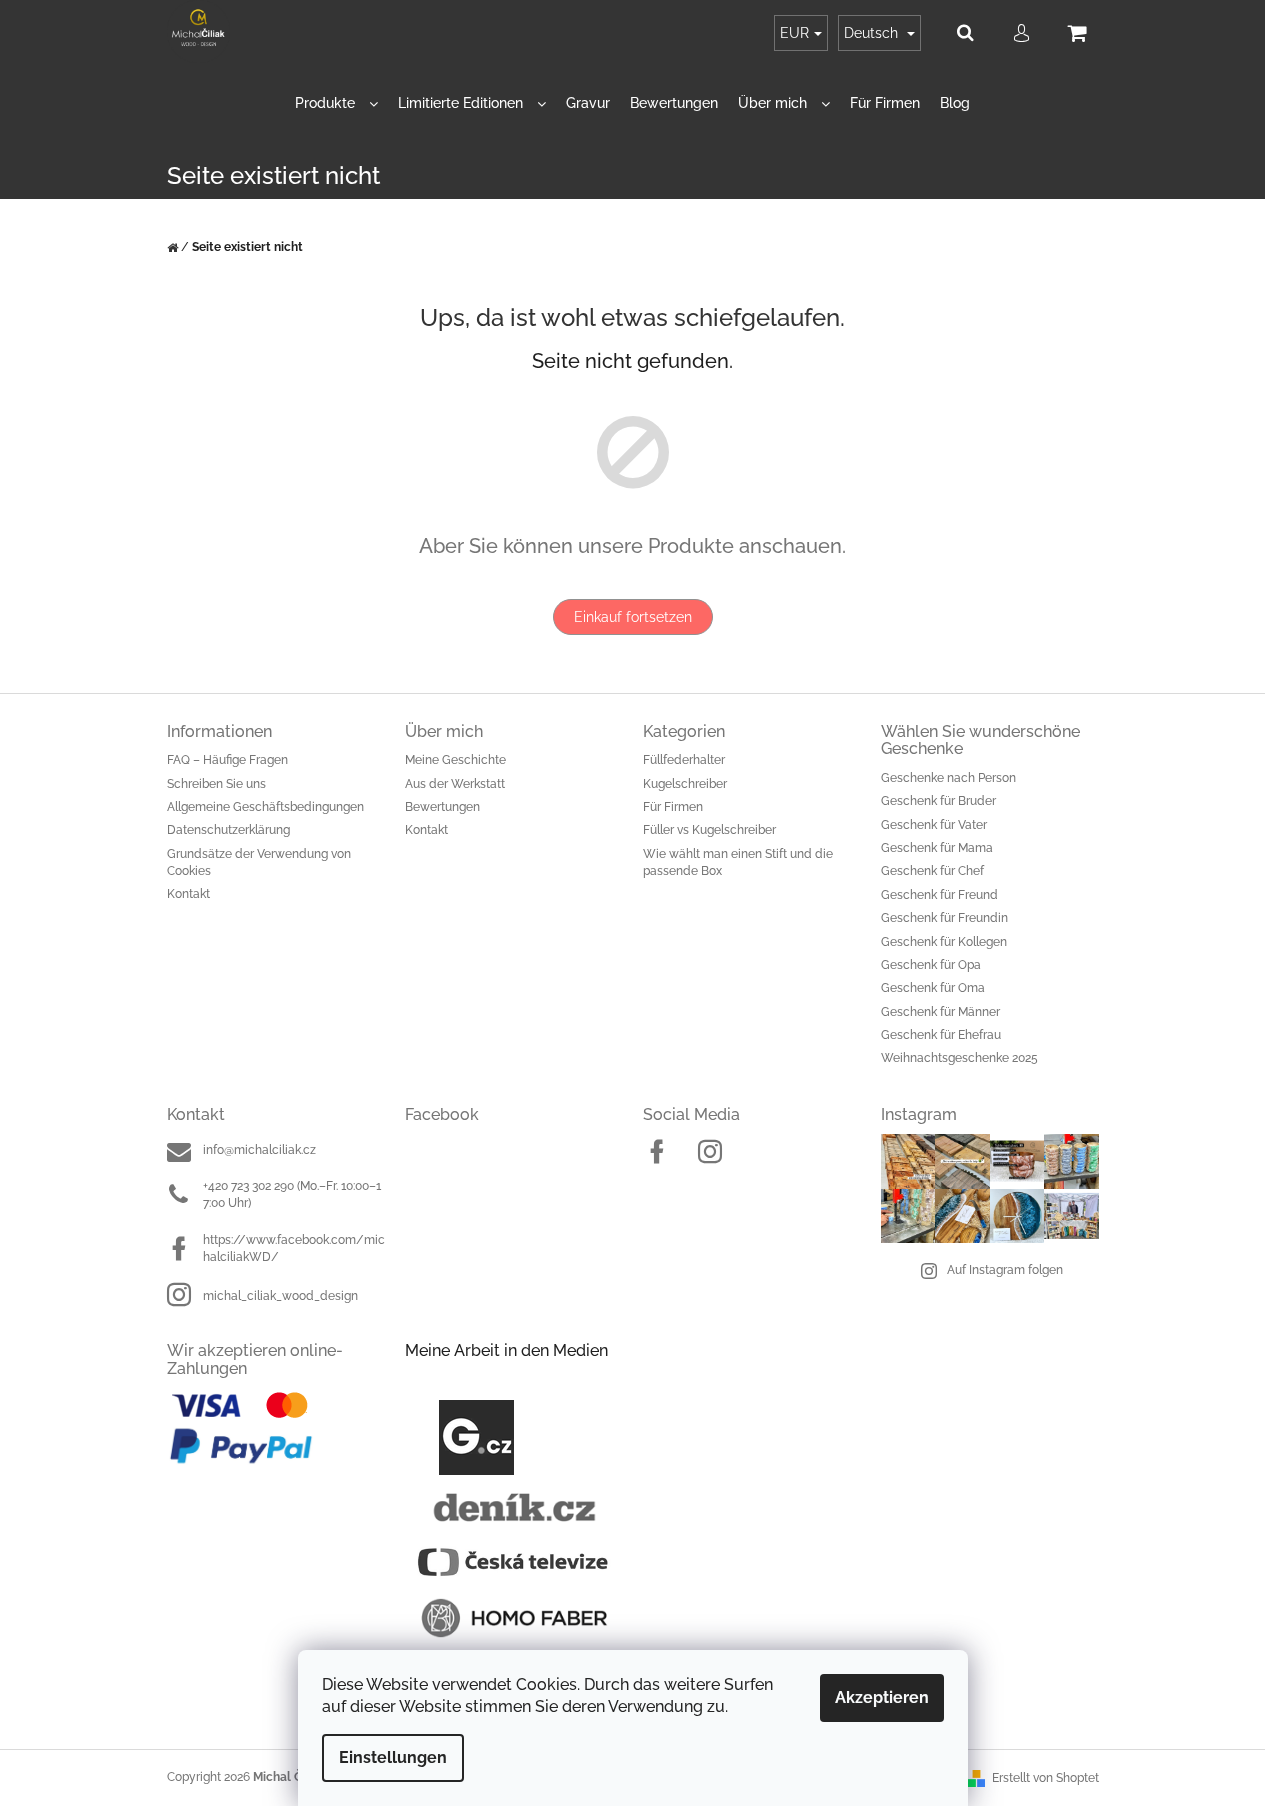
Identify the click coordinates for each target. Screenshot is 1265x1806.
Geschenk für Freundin (944, 918)
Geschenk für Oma (933, 988)
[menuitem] (336, 103)
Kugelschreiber (685, 784)
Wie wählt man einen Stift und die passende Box (738, 862)
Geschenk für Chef (932, 871)
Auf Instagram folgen (1005, 1270)
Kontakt (188, 894)
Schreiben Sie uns (216, 784)
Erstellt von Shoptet (1045, 1778)
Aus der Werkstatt (455, 784)
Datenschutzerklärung (228, 830)
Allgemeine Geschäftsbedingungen (265, 807)
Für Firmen (673, 807)
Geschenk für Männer (940, 1012)
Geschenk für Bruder (938, 801)
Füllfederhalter (684, 760)
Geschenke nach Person (948, 778)
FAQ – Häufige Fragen (227, 760)
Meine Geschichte (455, 760)
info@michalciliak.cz (259, 1150)
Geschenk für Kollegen (944, 942)
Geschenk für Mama (937, 848)
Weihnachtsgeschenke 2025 (959, 1058)
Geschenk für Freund (939, 895)
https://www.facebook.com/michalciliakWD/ (294, 1248)
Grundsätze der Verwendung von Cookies (259, 862)
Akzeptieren (882, 1697)
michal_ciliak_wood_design (280, 1296)
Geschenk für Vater (934, 825)
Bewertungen (442, 807)
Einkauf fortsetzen (633, 617)
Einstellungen (393, 1757)
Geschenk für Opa (931, 965)
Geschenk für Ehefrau (941, 1035)
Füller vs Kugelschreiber (709, 830)
